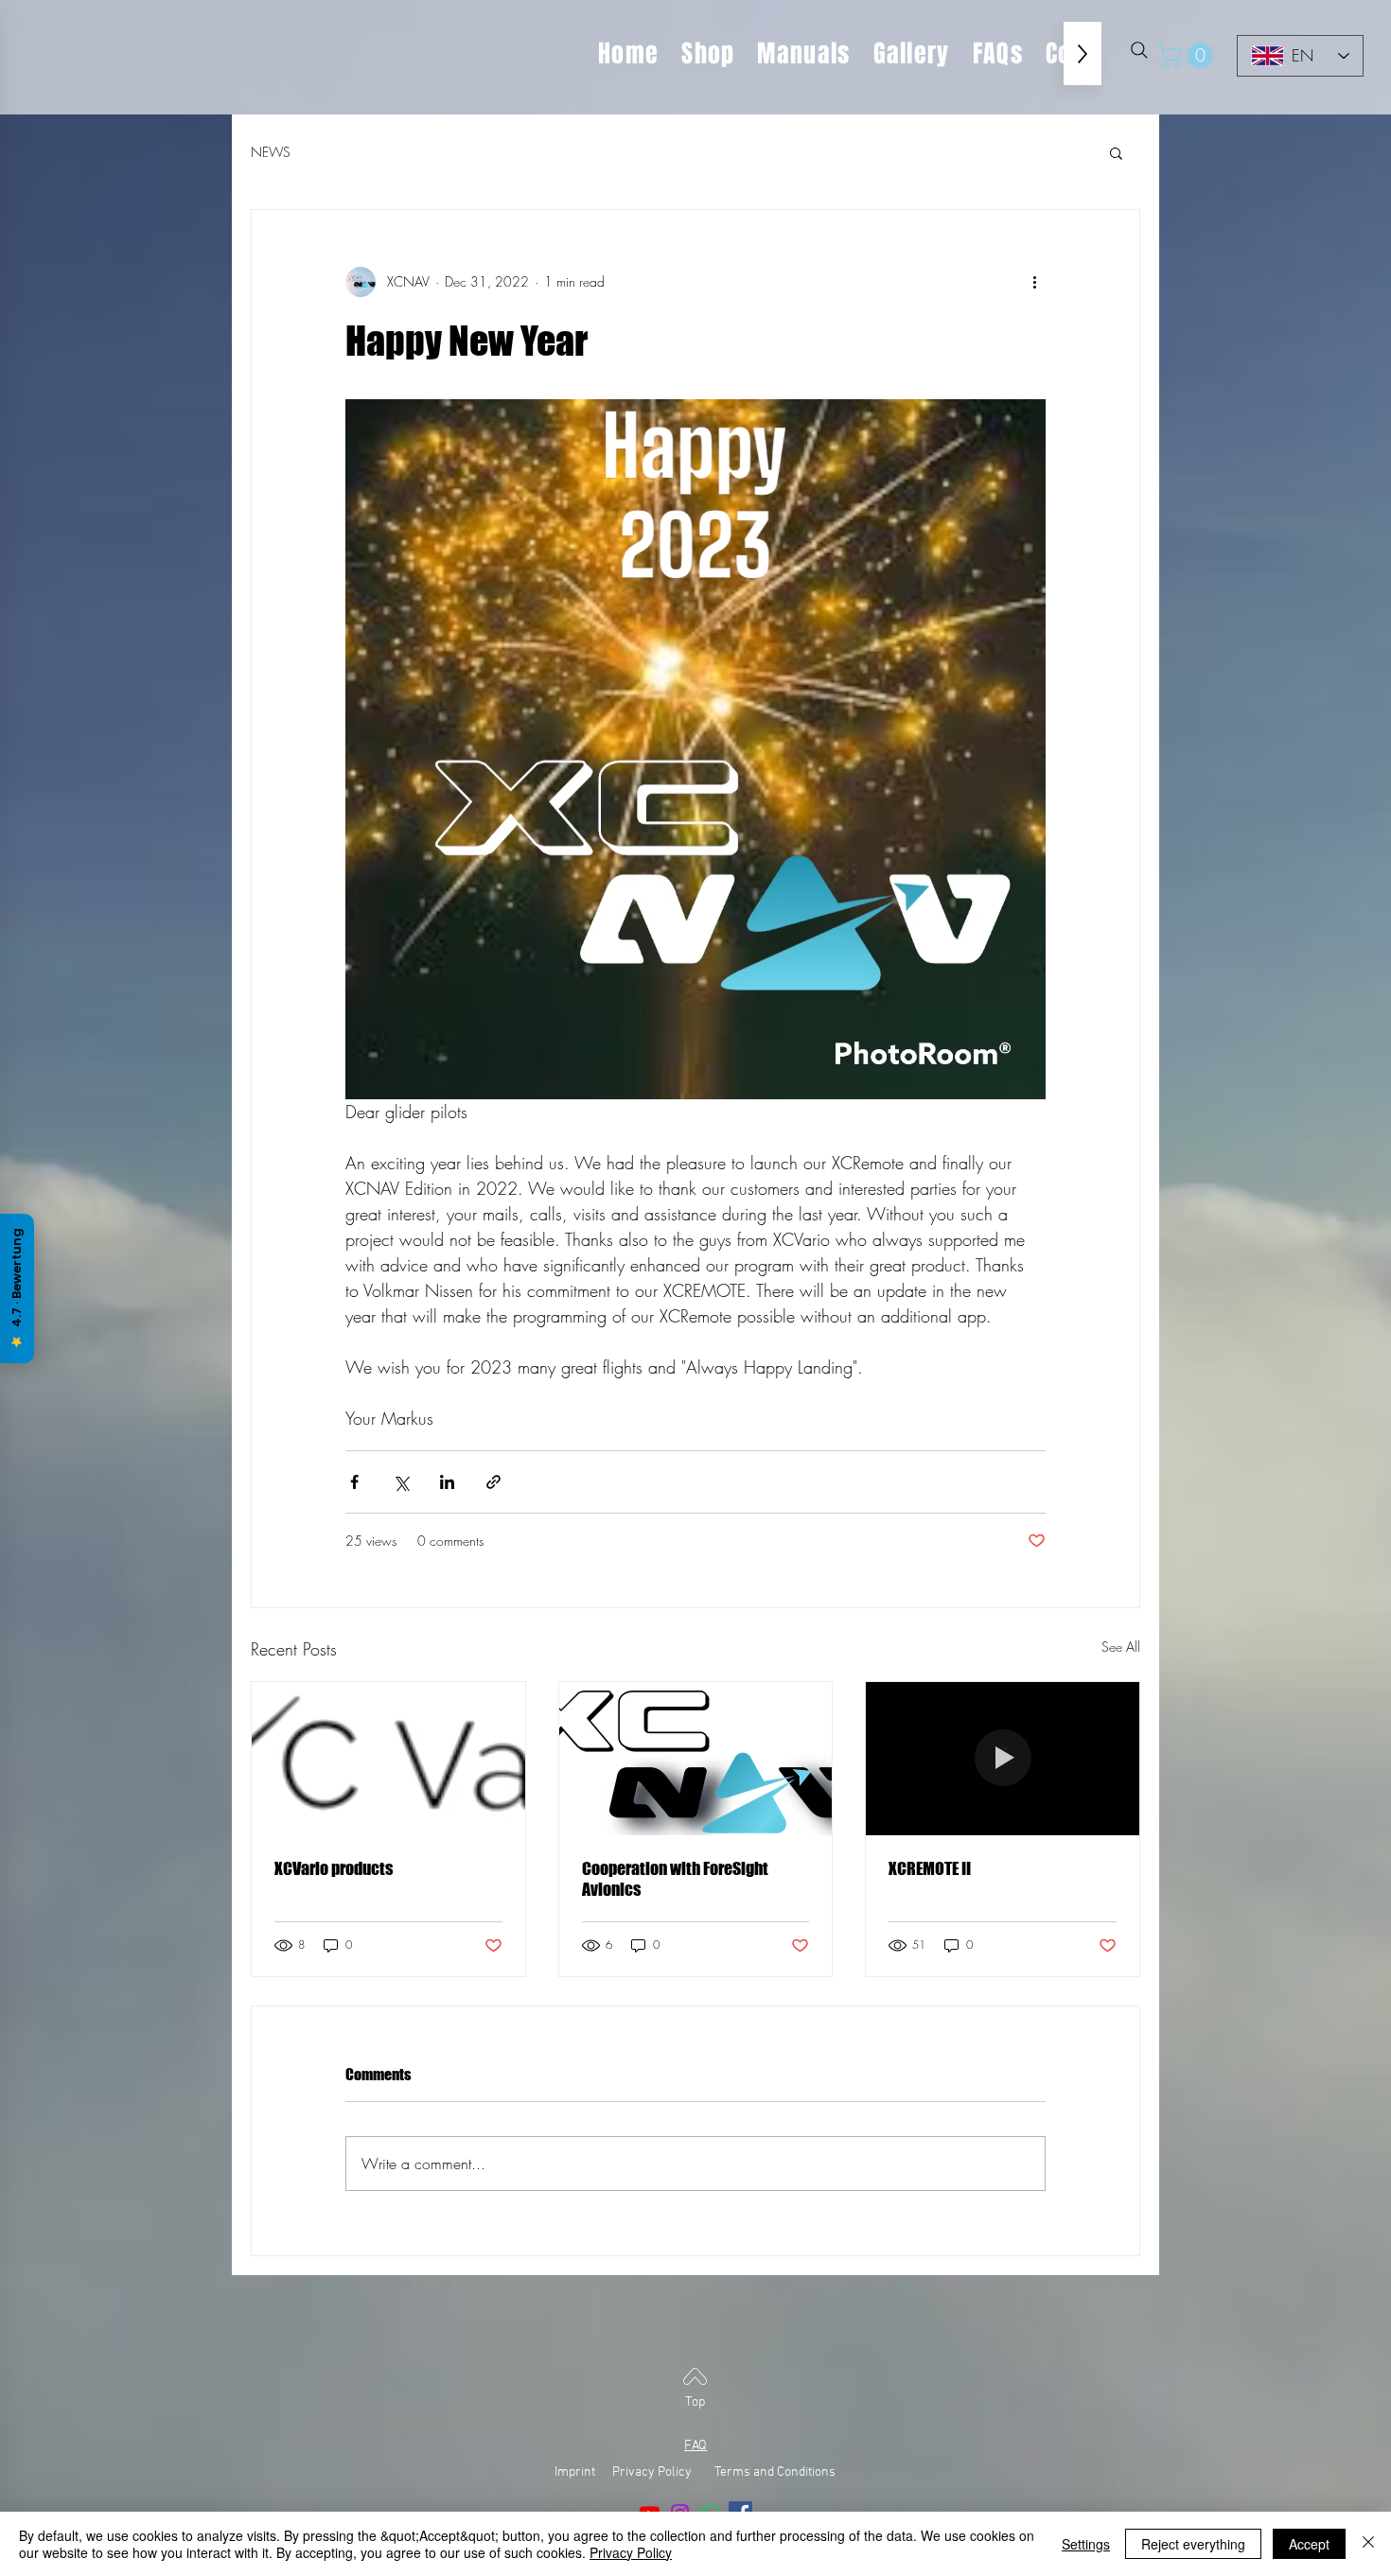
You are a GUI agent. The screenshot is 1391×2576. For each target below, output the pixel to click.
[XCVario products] (388, 1759)
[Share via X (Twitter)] (401, 1482)
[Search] (1139, 50)
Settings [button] (1086, 2544)
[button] (1188, 55)
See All (1121, 1647)
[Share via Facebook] (354, 1482)
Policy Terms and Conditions (747, 2472)
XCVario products (334, 1868)
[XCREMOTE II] (1003, 1759)
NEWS (271, 152)
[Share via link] (493, 1482)
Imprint (582, 2472)
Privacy (634, 2472)
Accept (1309, 2544)
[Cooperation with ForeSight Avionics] (696, 1759)
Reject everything (1193, 2544)
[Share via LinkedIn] (447, 1482)
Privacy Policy (631, 2552)
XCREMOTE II (930, 1868)
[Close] (1368, 2544)
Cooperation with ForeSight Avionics (675, 1879)
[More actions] (1034, 282)
